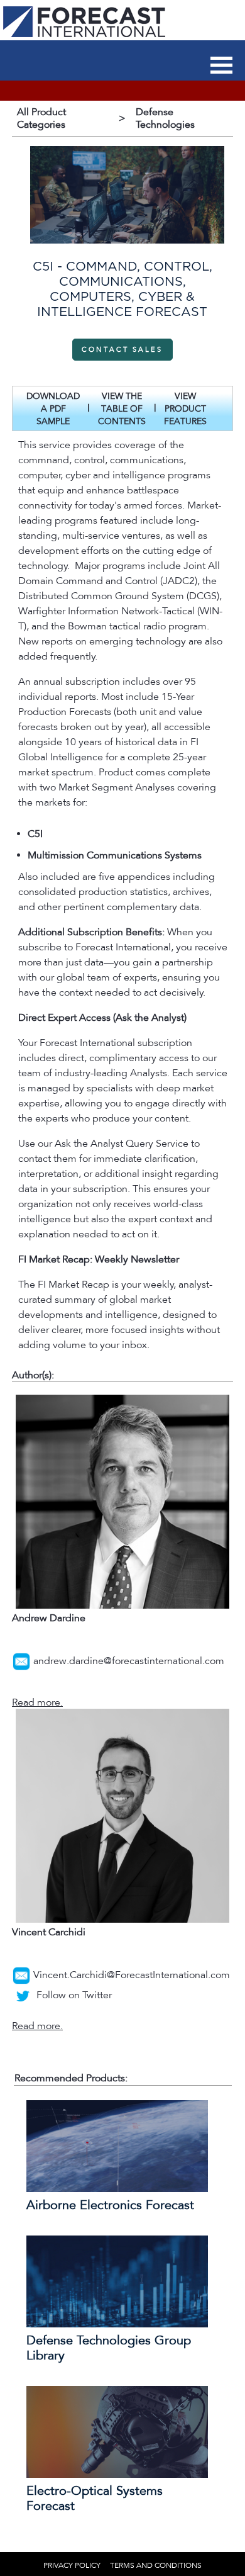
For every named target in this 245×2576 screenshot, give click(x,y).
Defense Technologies (165, 118)
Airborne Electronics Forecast (110, 2205)
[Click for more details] (117, 2189)
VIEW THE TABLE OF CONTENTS (122, 409)
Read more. (37, 1702)
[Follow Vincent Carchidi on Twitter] (23, 1995)
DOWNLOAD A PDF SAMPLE (53, 409)
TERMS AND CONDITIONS (156, 2565)
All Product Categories (41, 118)
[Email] (21, 1661)
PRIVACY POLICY (72, 2565)
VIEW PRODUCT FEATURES (185, 409)
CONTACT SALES (122, 350)
